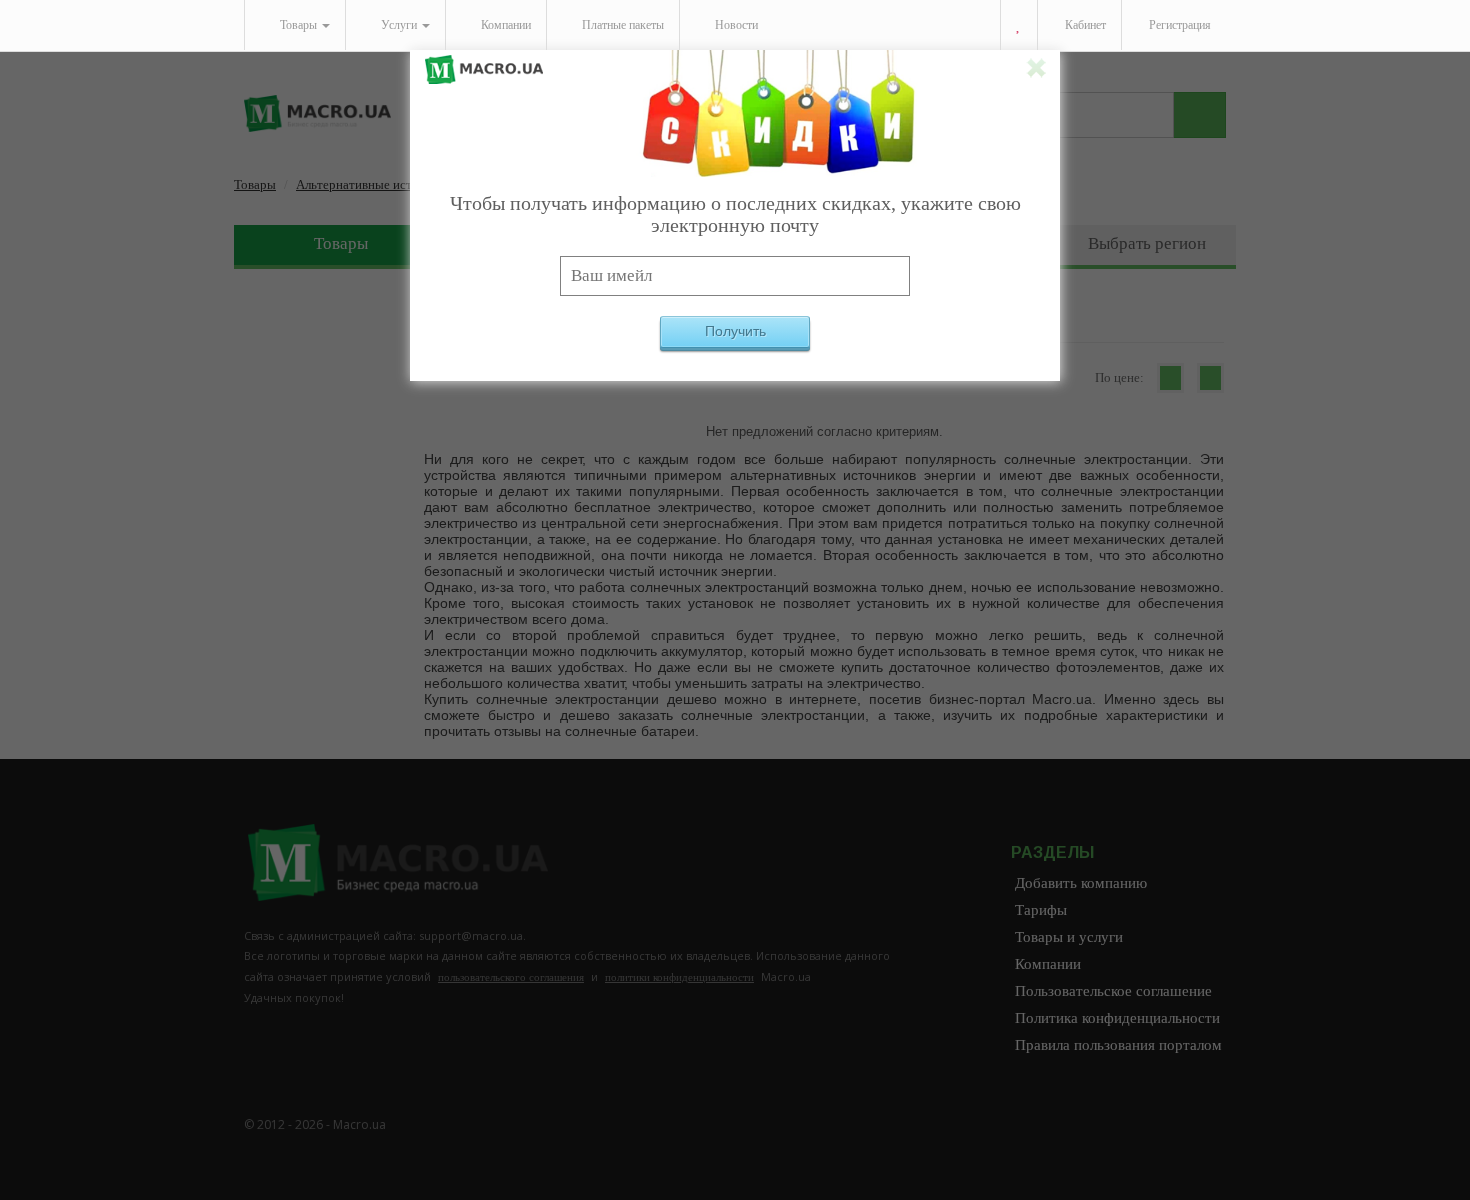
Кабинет (1084, 25)
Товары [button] (298, 25)
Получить (735, 331)
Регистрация (1178, 25)
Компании (504, 25)
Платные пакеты (621, 25)
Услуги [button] (399, 25)
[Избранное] (1018, 25)
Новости (735, 25)
